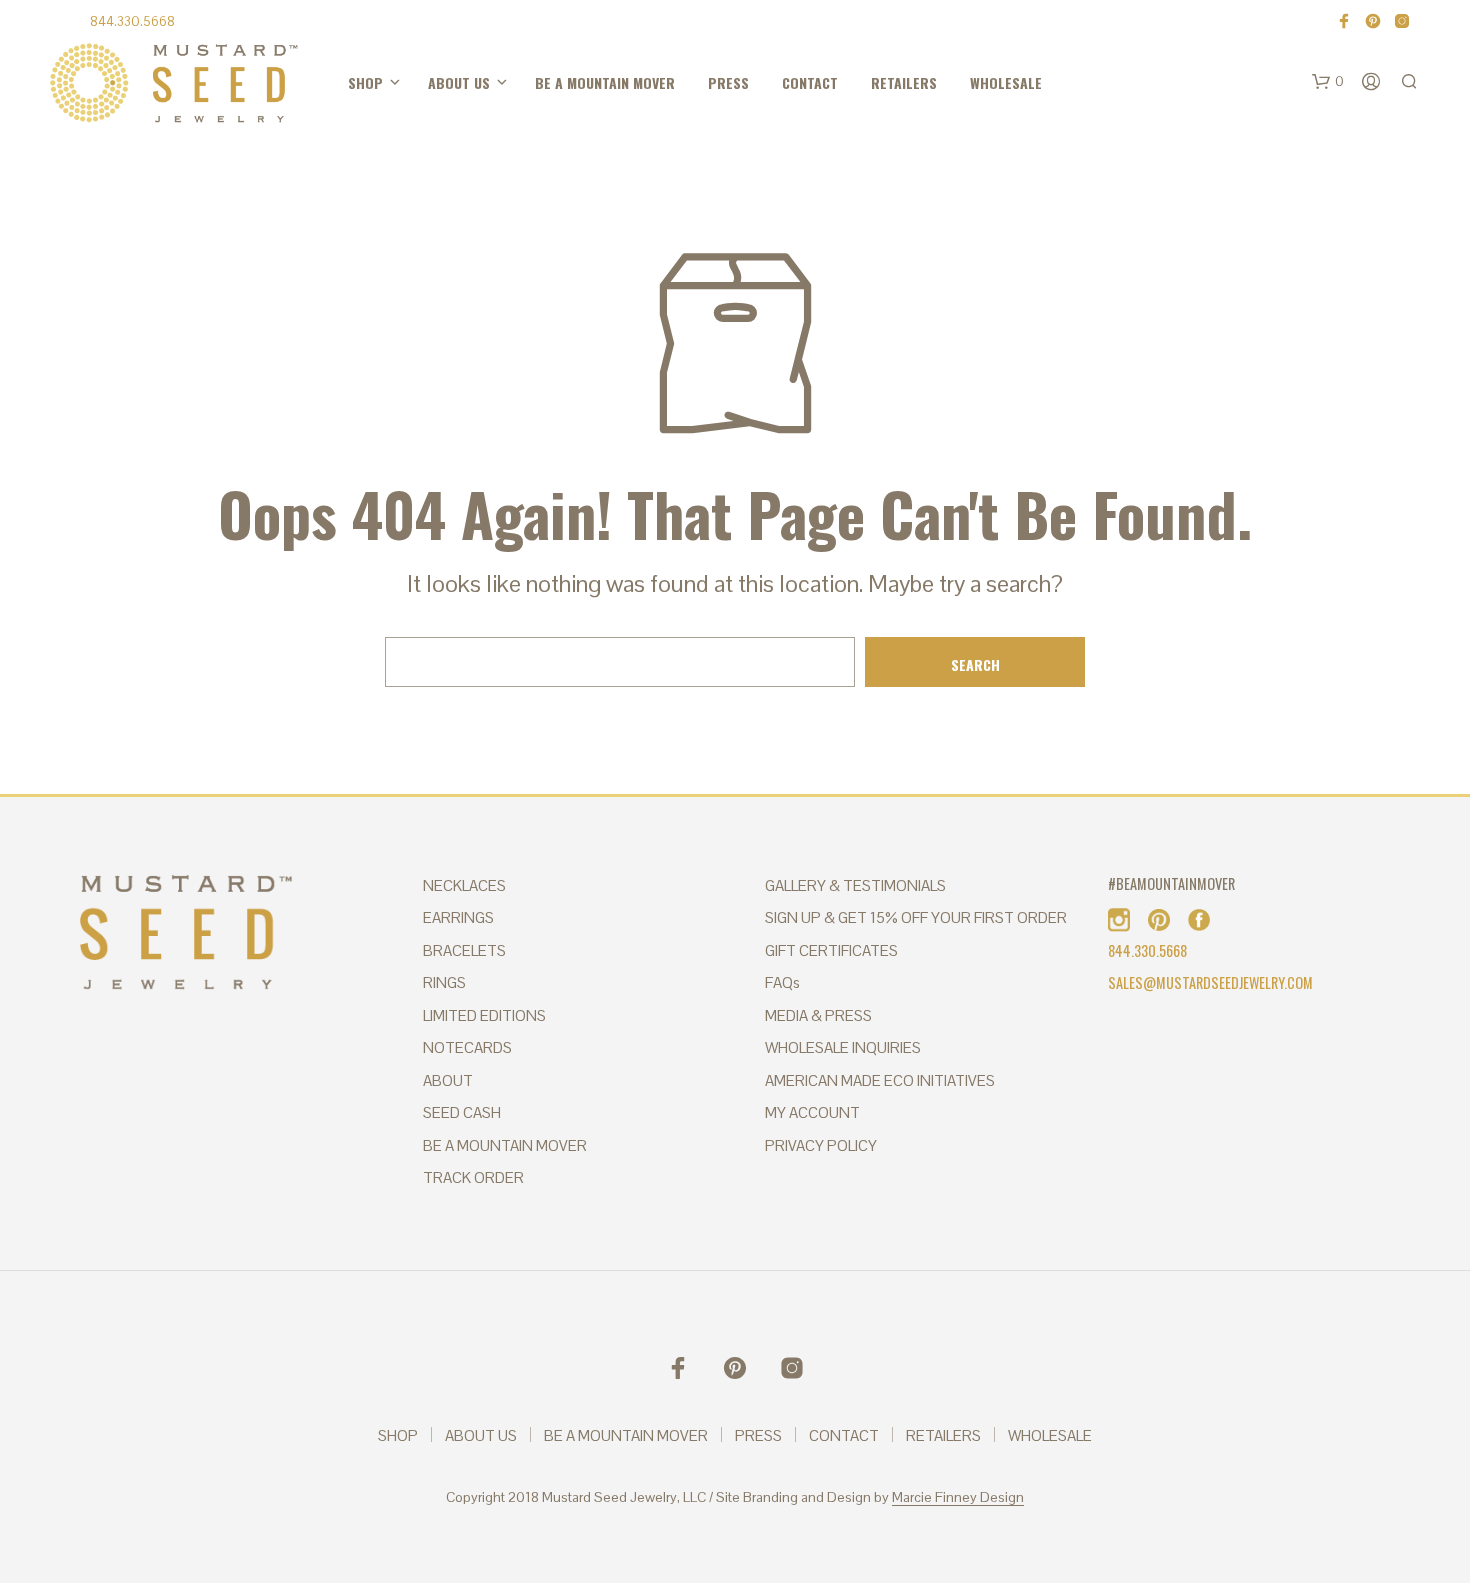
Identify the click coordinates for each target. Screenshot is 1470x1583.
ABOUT (448, 1080)
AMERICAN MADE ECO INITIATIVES (880, 1080)
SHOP (351, 83)
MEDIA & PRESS (818, 1015)
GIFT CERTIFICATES (831, 950)
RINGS (444, 982)
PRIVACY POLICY (821, 1145)
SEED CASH (462, 1112)
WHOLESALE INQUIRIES (843, 1047)
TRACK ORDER (473, 1177)
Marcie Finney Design (958, 1498)
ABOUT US (414, 83)
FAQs (782, 982)
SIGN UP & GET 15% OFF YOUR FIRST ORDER (916, 917)
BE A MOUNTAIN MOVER (523, 83)
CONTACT (659, 83)
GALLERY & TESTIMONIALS (855, 885)
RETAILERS (720, 83)
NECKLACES (464, 885)
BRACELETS (464, 950)
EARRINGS (458, 917)
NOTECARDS (467, 1047)
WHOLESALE (786, 83)
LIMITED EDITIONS (484, 1015)
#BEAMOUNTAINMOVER (1171, 883)
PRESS (609, 83)
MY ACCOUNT (812, 1112)
